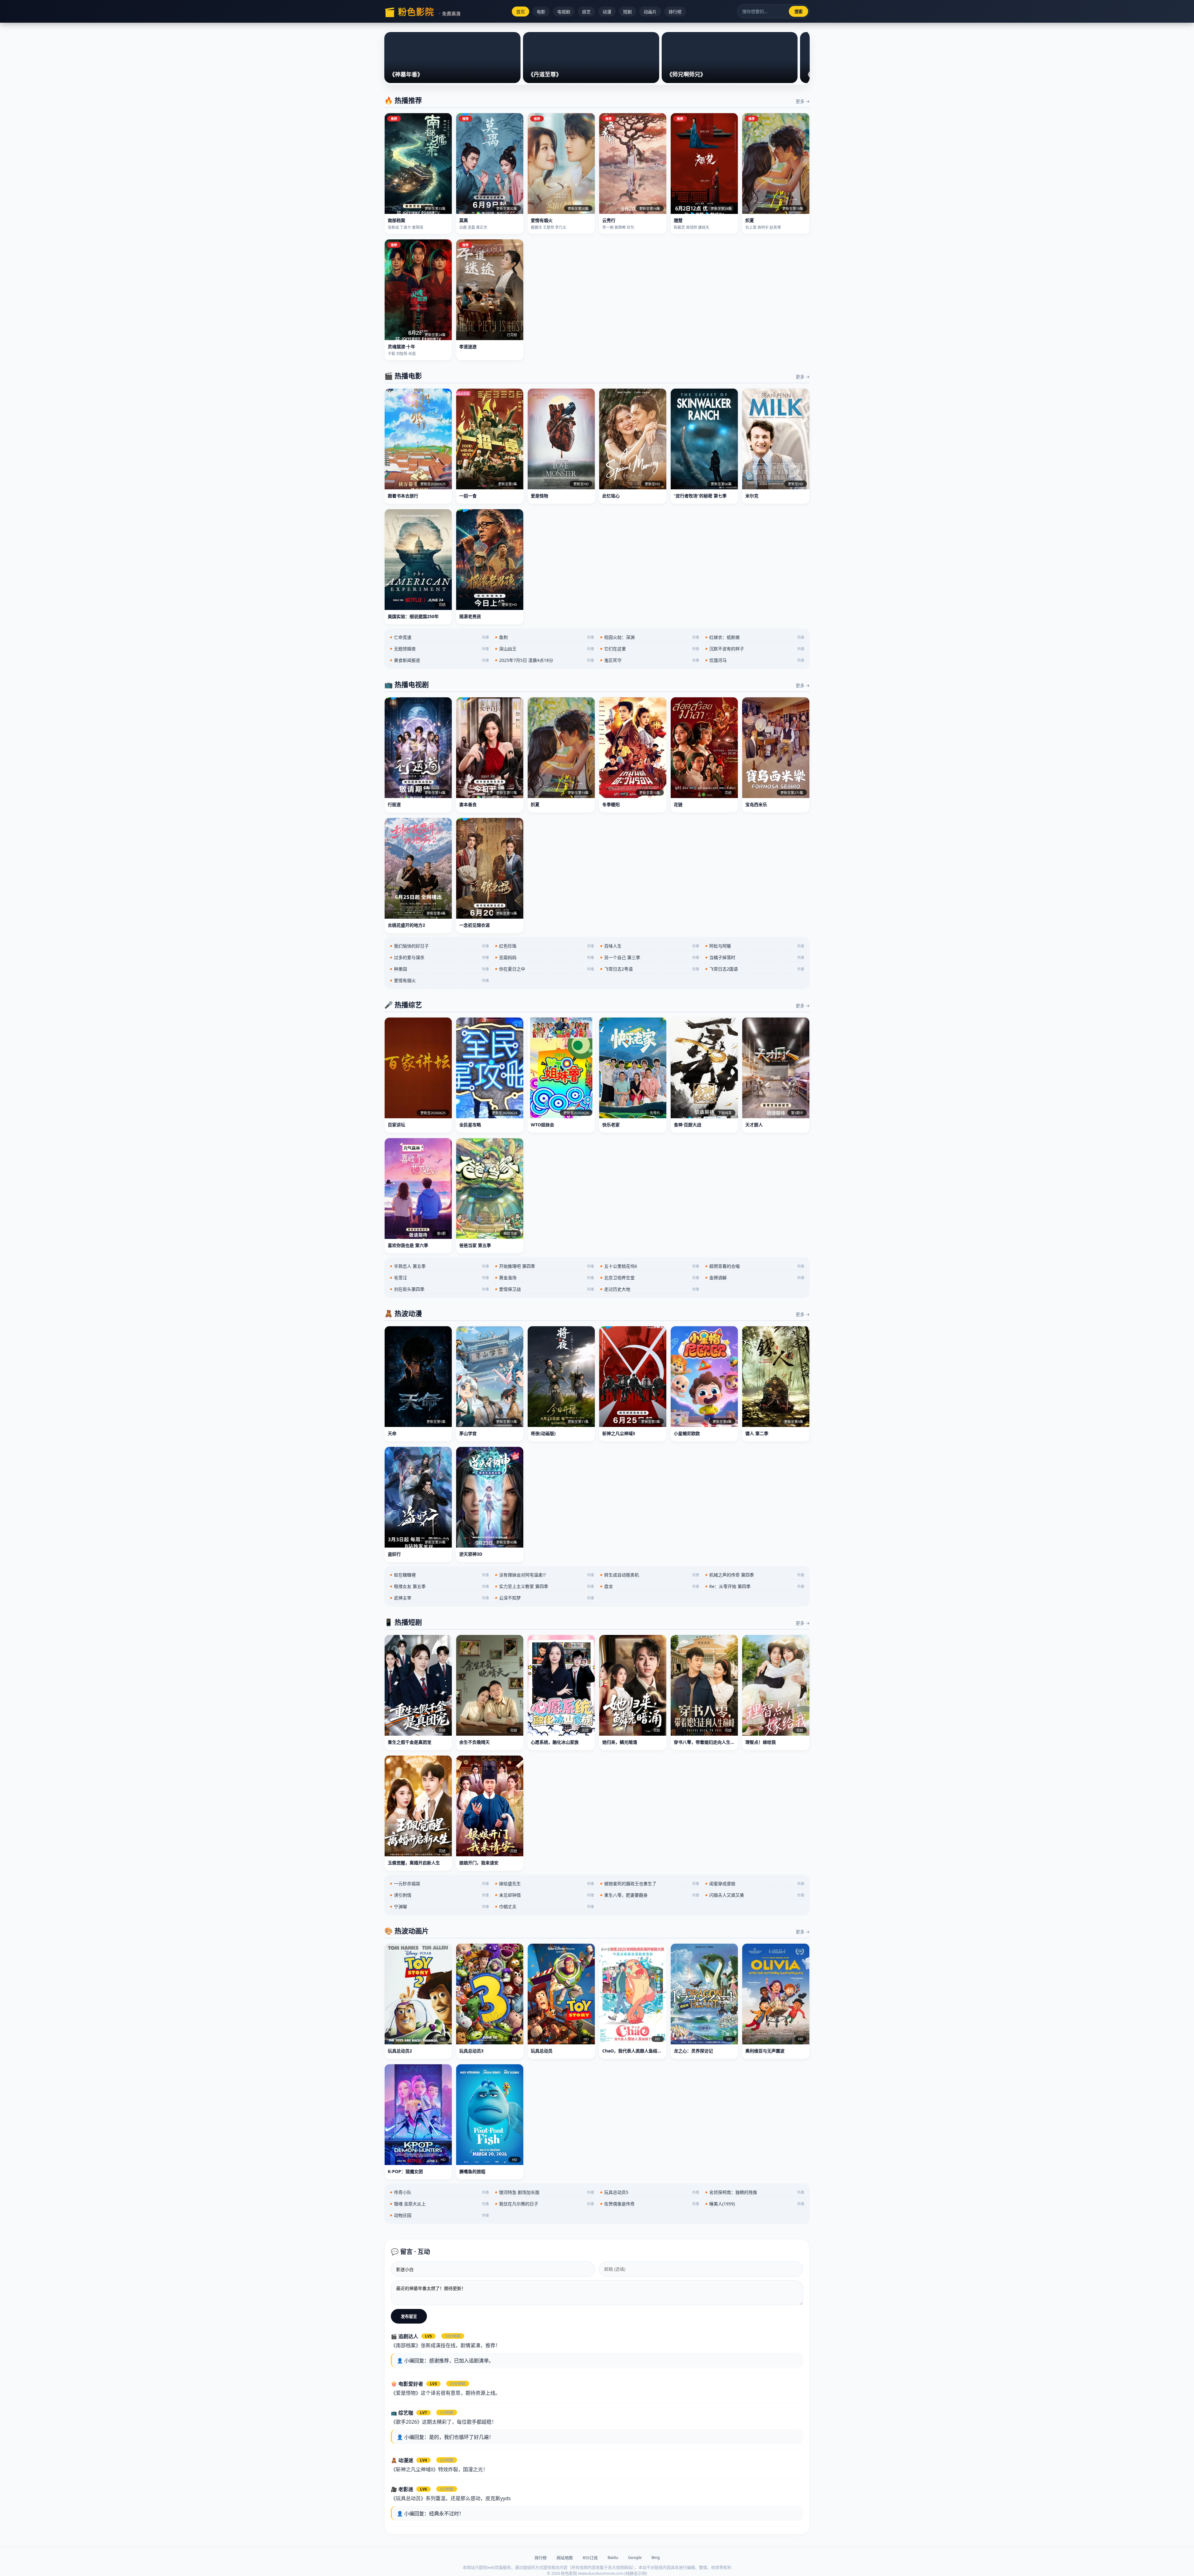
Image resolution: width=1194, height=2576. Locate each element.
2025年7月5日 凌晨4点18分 (544, 660)
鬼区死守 (650, 660)
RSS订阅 (590, 2558)
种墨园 (439, 969)
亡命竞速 (439, 637)
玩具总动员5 (650, 2192)
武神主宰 (439, 1598)
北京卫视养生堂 (650, 1278)
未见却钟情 (544, 1895)
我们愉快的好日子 (439, 946)
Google (635, 2557)
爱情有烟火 (439, 980)
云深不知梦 (544, 1598)
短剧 (627, 12)
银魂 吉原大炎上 (439, 2204)
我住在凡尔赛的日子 (544, 2204)
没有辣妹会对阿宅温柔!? (544, 1575)
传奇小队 (439, 2192)
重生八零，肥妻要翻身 (650, 1895)
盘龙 (650, 1586)
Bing (656, 2557)
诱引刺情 (439, 1895)
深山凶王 (544, 649)
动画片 (650, 12)
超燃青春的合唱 (755, 1266)
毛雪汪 (439, 1278)
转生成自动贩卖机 (650, 1575)
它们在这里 (650, 649)
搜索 (798, 12)
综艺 (586, 12)
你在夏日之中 (544, 969)
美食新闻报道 (439, 660)
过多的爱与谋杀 (439, 957)
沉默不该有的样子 (755, 649)
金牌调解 (755, 1278)
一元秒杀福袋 (439, 1884)
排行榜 (675, 12)
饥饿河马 (755, 660)
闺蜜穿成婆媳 (755, 1884)
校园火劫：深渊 (650, 637)
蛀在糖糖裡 (439, 1575)
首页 (521, 12)
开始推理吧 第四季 (544, 1266)
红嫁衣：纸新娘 (755, 637)
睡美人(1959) (755, 2204)
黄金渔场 (544, 1278)
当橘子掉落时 (755, 957)
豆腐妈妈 (544, 957)
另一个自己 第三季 (650, 957)
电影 (541, 12)
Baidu (613, 2557)
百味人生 (650, 946)
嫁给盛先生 (544, 1884)
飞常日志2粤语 (650, 969)
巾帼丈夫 (544, 1907)
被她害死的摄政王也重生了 (650, 1884)
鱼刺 (544, 637)
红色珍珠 (544, 946)
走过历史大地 (650, 1289)
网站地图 (565, 2558)
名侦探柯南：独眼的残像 (755, 2192)
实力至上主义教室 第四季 (544, 1586)
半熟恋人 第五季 (439, 1266)
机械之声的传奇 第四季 (755, 1575)
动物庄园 (439, 2215)
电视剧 (564, 12)
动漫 (607, 12)
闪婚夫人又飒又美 (755, 1895)
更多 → (803, 101)
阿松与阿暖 (755, 946)
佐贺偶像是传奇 (650, 2204)
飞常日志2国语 (755, 969)
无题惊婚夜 (439, 649)
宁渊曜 (439, 1907)
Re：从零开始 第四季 (755, 1586)
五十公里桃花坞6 (650, 1266)
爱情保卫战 (544, 1289)
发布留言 (409, 2316)
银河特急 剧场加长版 (544, 2192)
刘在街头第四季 (439, 1289)
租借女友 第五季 (439, 1586)
